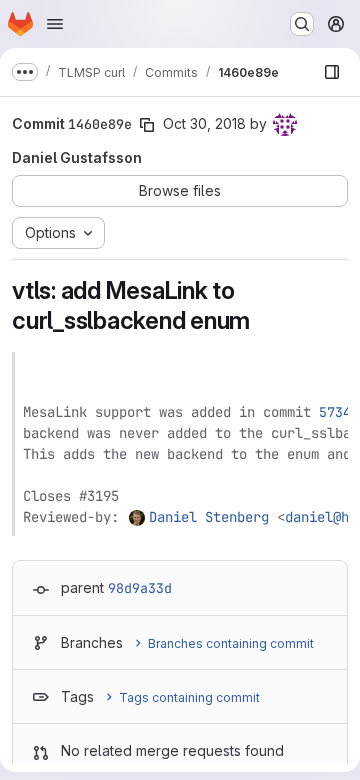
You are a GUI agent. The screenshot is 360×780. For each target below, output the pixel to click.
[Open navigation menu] (55, 24)
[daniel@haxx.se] (138, 517)
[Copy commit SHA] (147, 125)
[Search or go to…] (302, 24)
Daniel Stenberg (209, 517)
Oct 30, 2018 (204, 123)
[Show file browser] (332, 72)
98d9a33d (140, 588)
